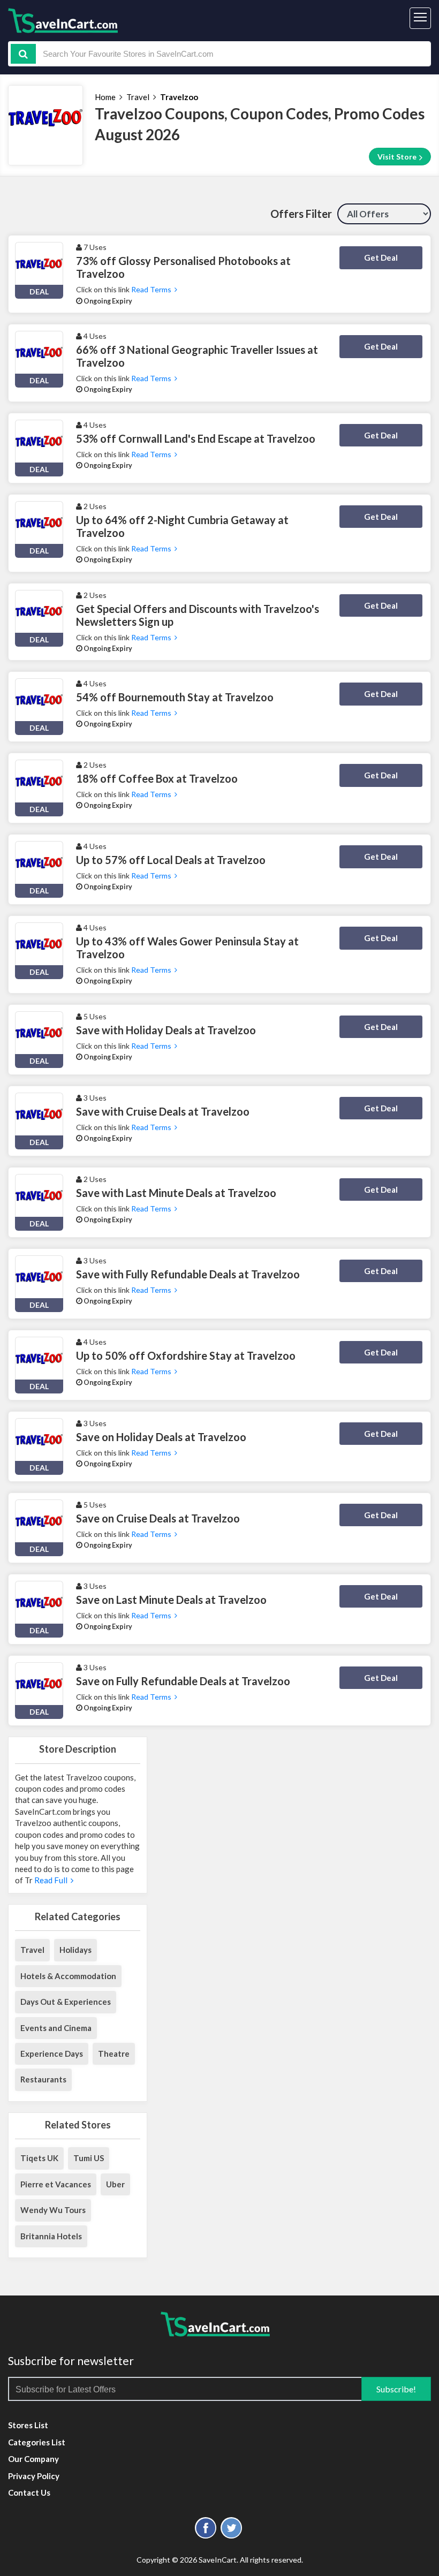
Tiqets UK (39, 2158)
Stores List (28, 2425)
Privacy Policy (34, 2476)
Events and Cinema (56, 2028)
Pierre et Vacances (56, 2184)
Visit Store (398, 157)
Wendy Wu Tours (53, 2210)
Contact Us (29, 2492)
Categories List (37, 2442)
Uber (115, 2184)
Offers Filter (301, 214)
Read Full (52, 1880)
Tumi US (89, 2158)
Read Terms (153, 289)
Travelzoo (179, 97)
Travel (138, 97)
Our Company (33, 2459)
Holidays (75, 1950)
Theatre (114, 2054)
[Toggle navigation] (420, 18)
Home (105, 97)
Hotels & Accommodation (68, 1976)
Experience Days (52, 2054)
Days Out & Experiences (66, 2002)
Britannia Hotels (51, 2236)
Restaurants (43, 2079)
